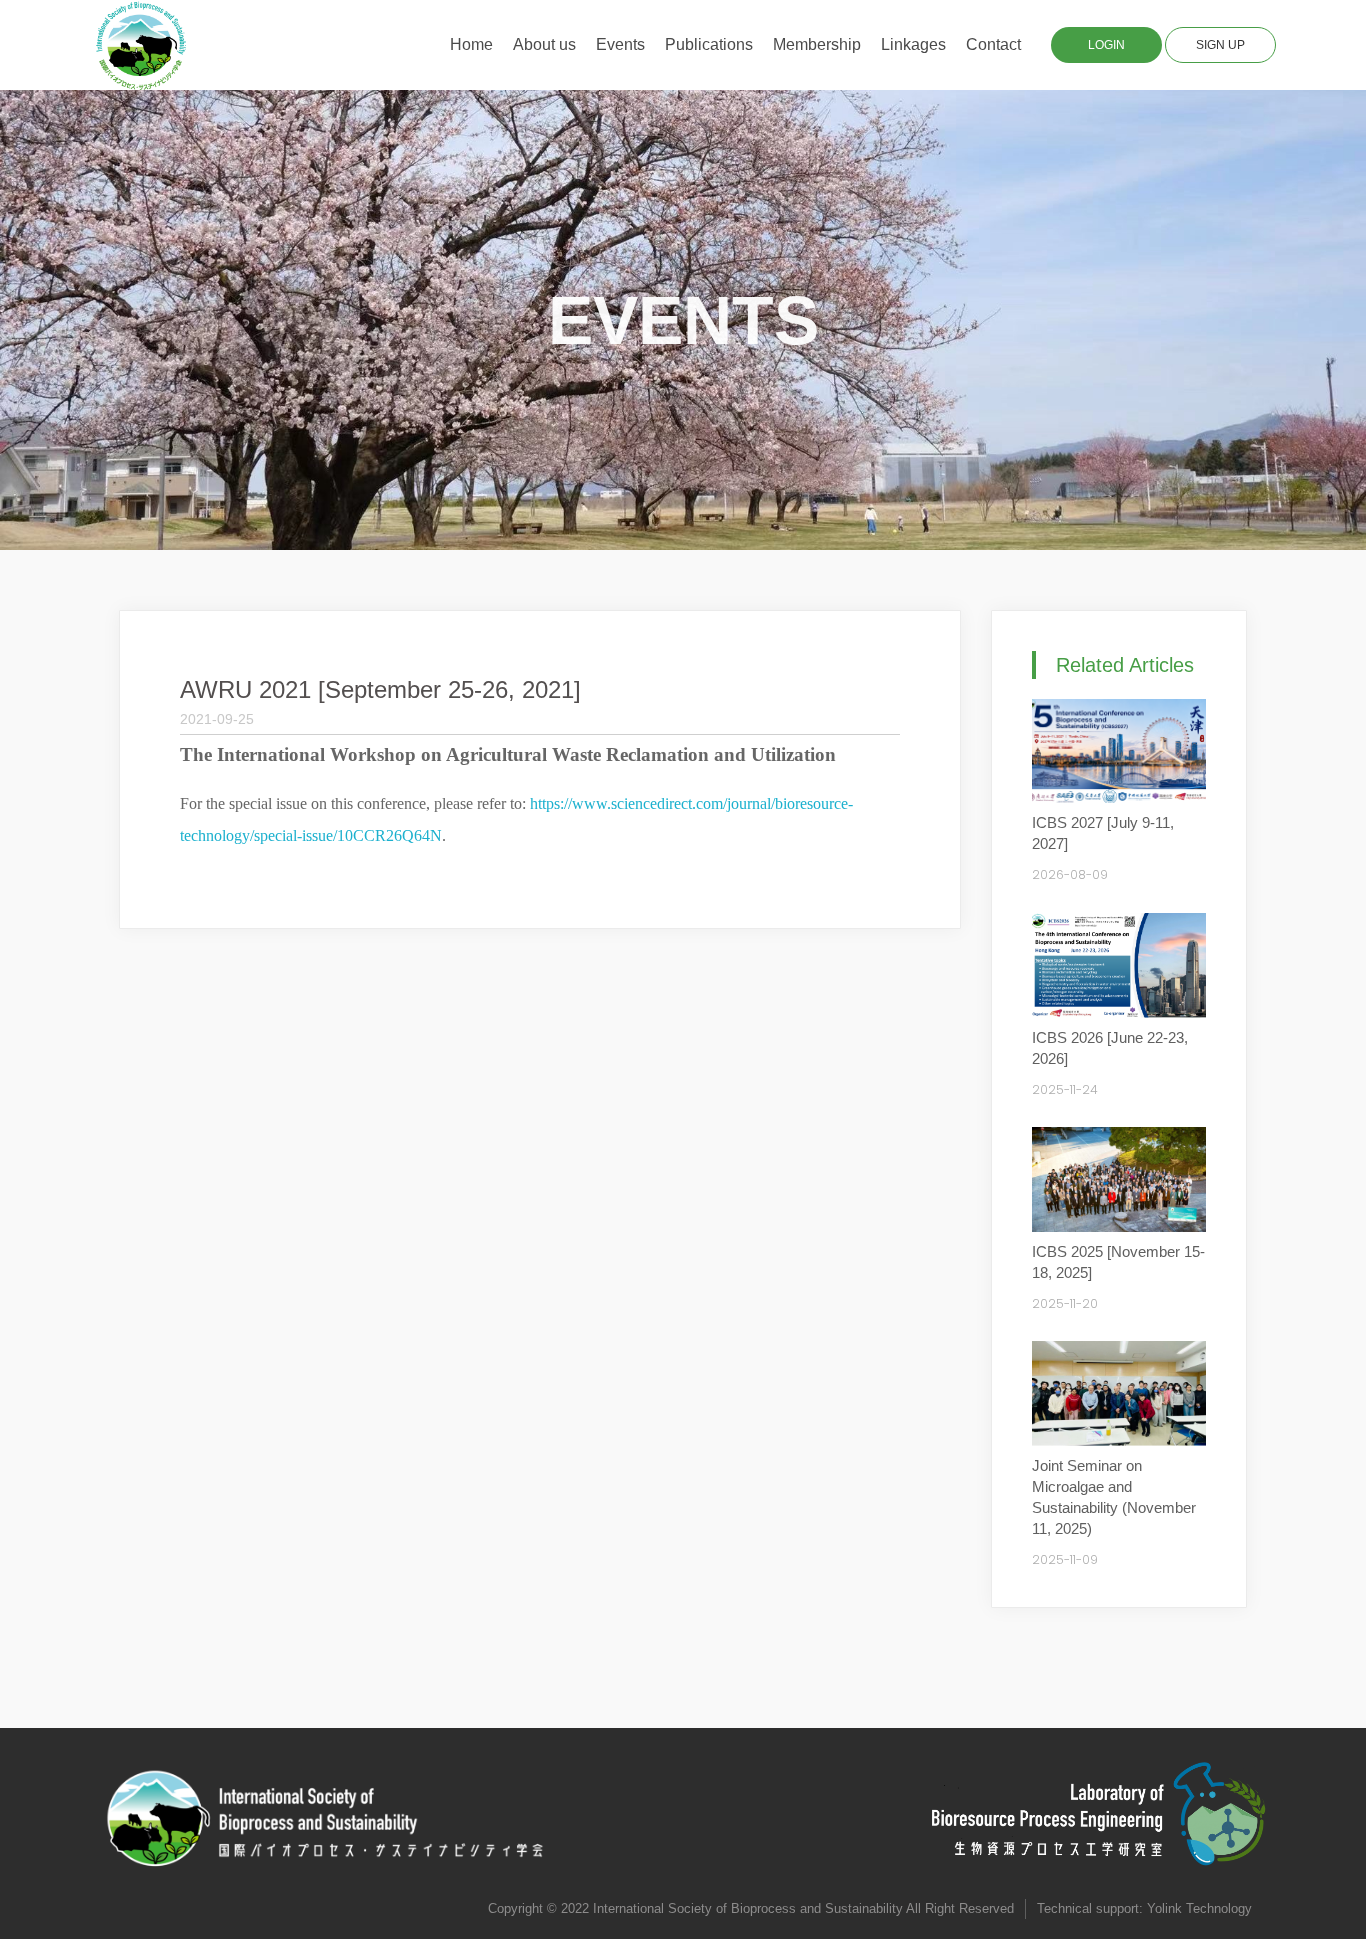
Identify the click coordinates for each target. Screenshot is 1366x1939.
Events (620, 44)
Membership (817, 44)
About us (544, 44)
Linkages (913, 44)
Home (471, 44)
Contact (993, 44)
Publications (709, 44)
